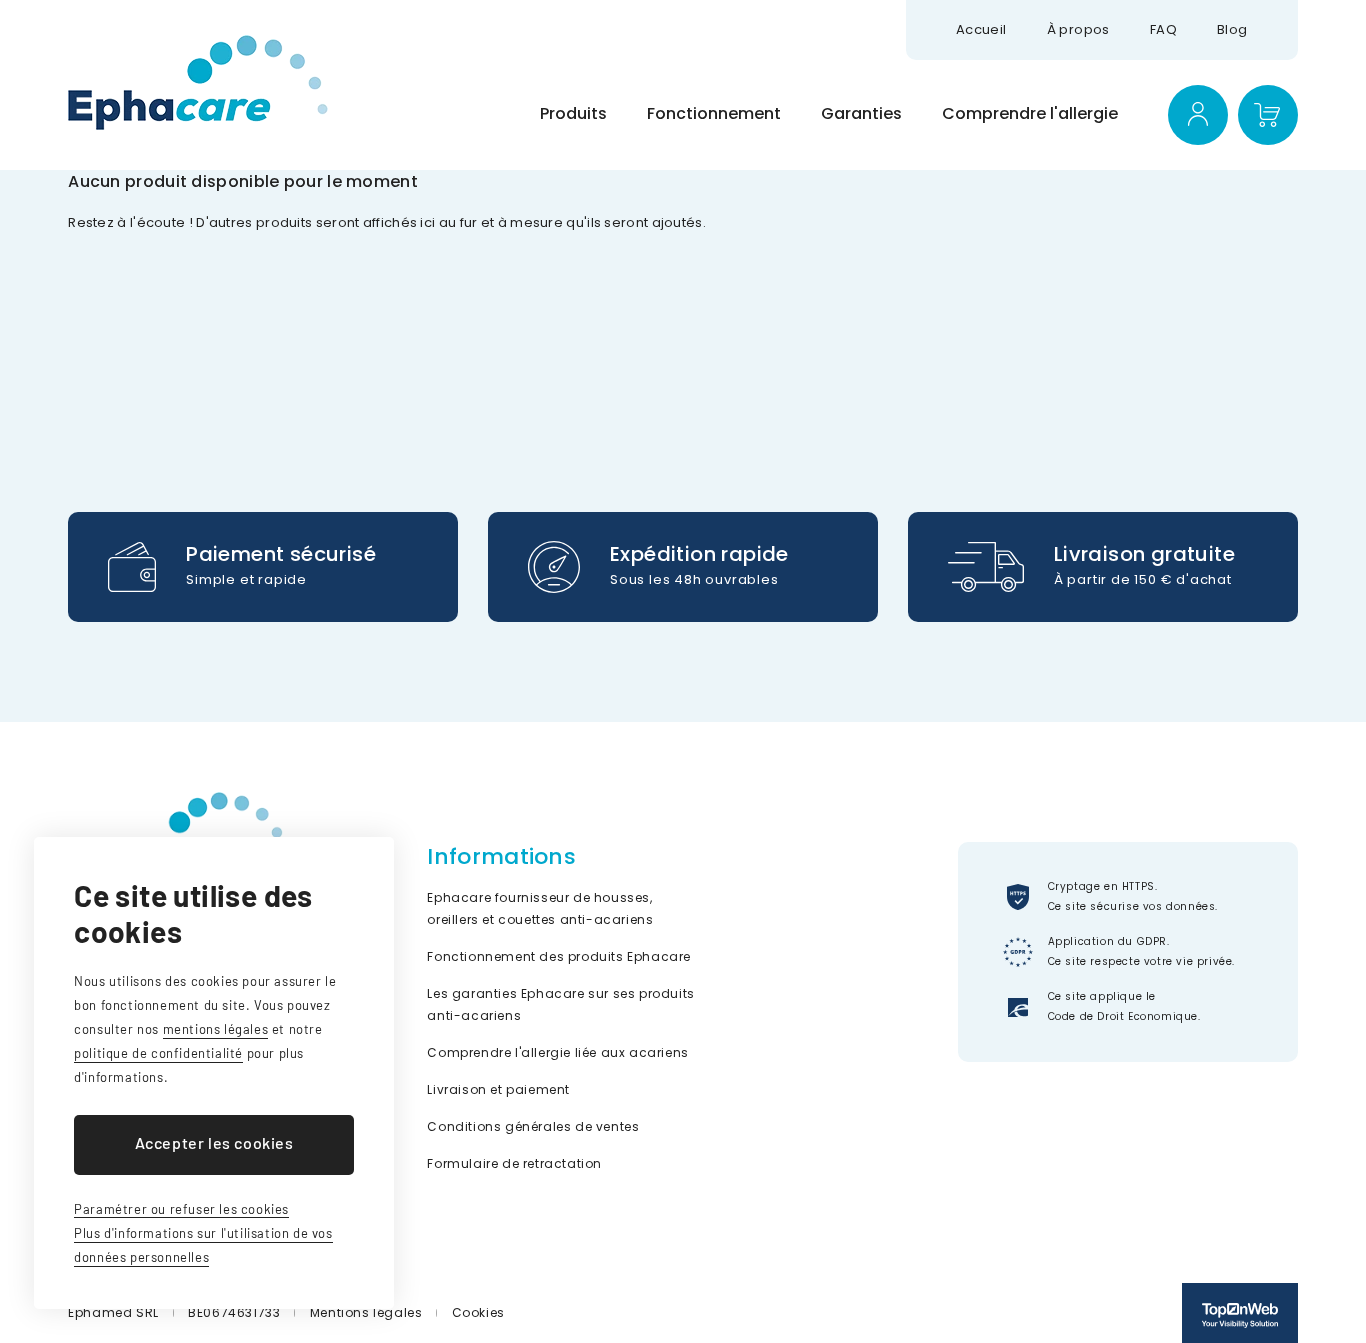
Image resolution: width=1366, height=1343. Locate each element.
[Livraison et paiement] (263, 567)
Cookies (478, 1312)
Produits (573, 113)
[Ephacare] (198, 82)
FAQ (1163, 29)
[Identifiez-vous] (1198, 115)
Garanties (861, 113)
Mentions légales (366, 1312)
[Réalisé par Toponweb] (1240, 1313)
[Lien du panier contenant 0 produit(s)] (1268, 115)
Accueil (981, 29)
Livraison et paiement (498, 1089)
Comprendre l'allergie (1030, 113)
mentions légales (216, 1029)
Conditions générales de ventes (533, 1126)
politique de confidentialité (158, 1053)
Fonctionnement (714, 113)
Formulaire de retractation (514, 1163)
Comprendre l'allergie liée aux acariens (557, 1052)
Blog (1232, 29)
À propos (1078, 29)
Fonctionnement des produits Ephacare (559, 956)
